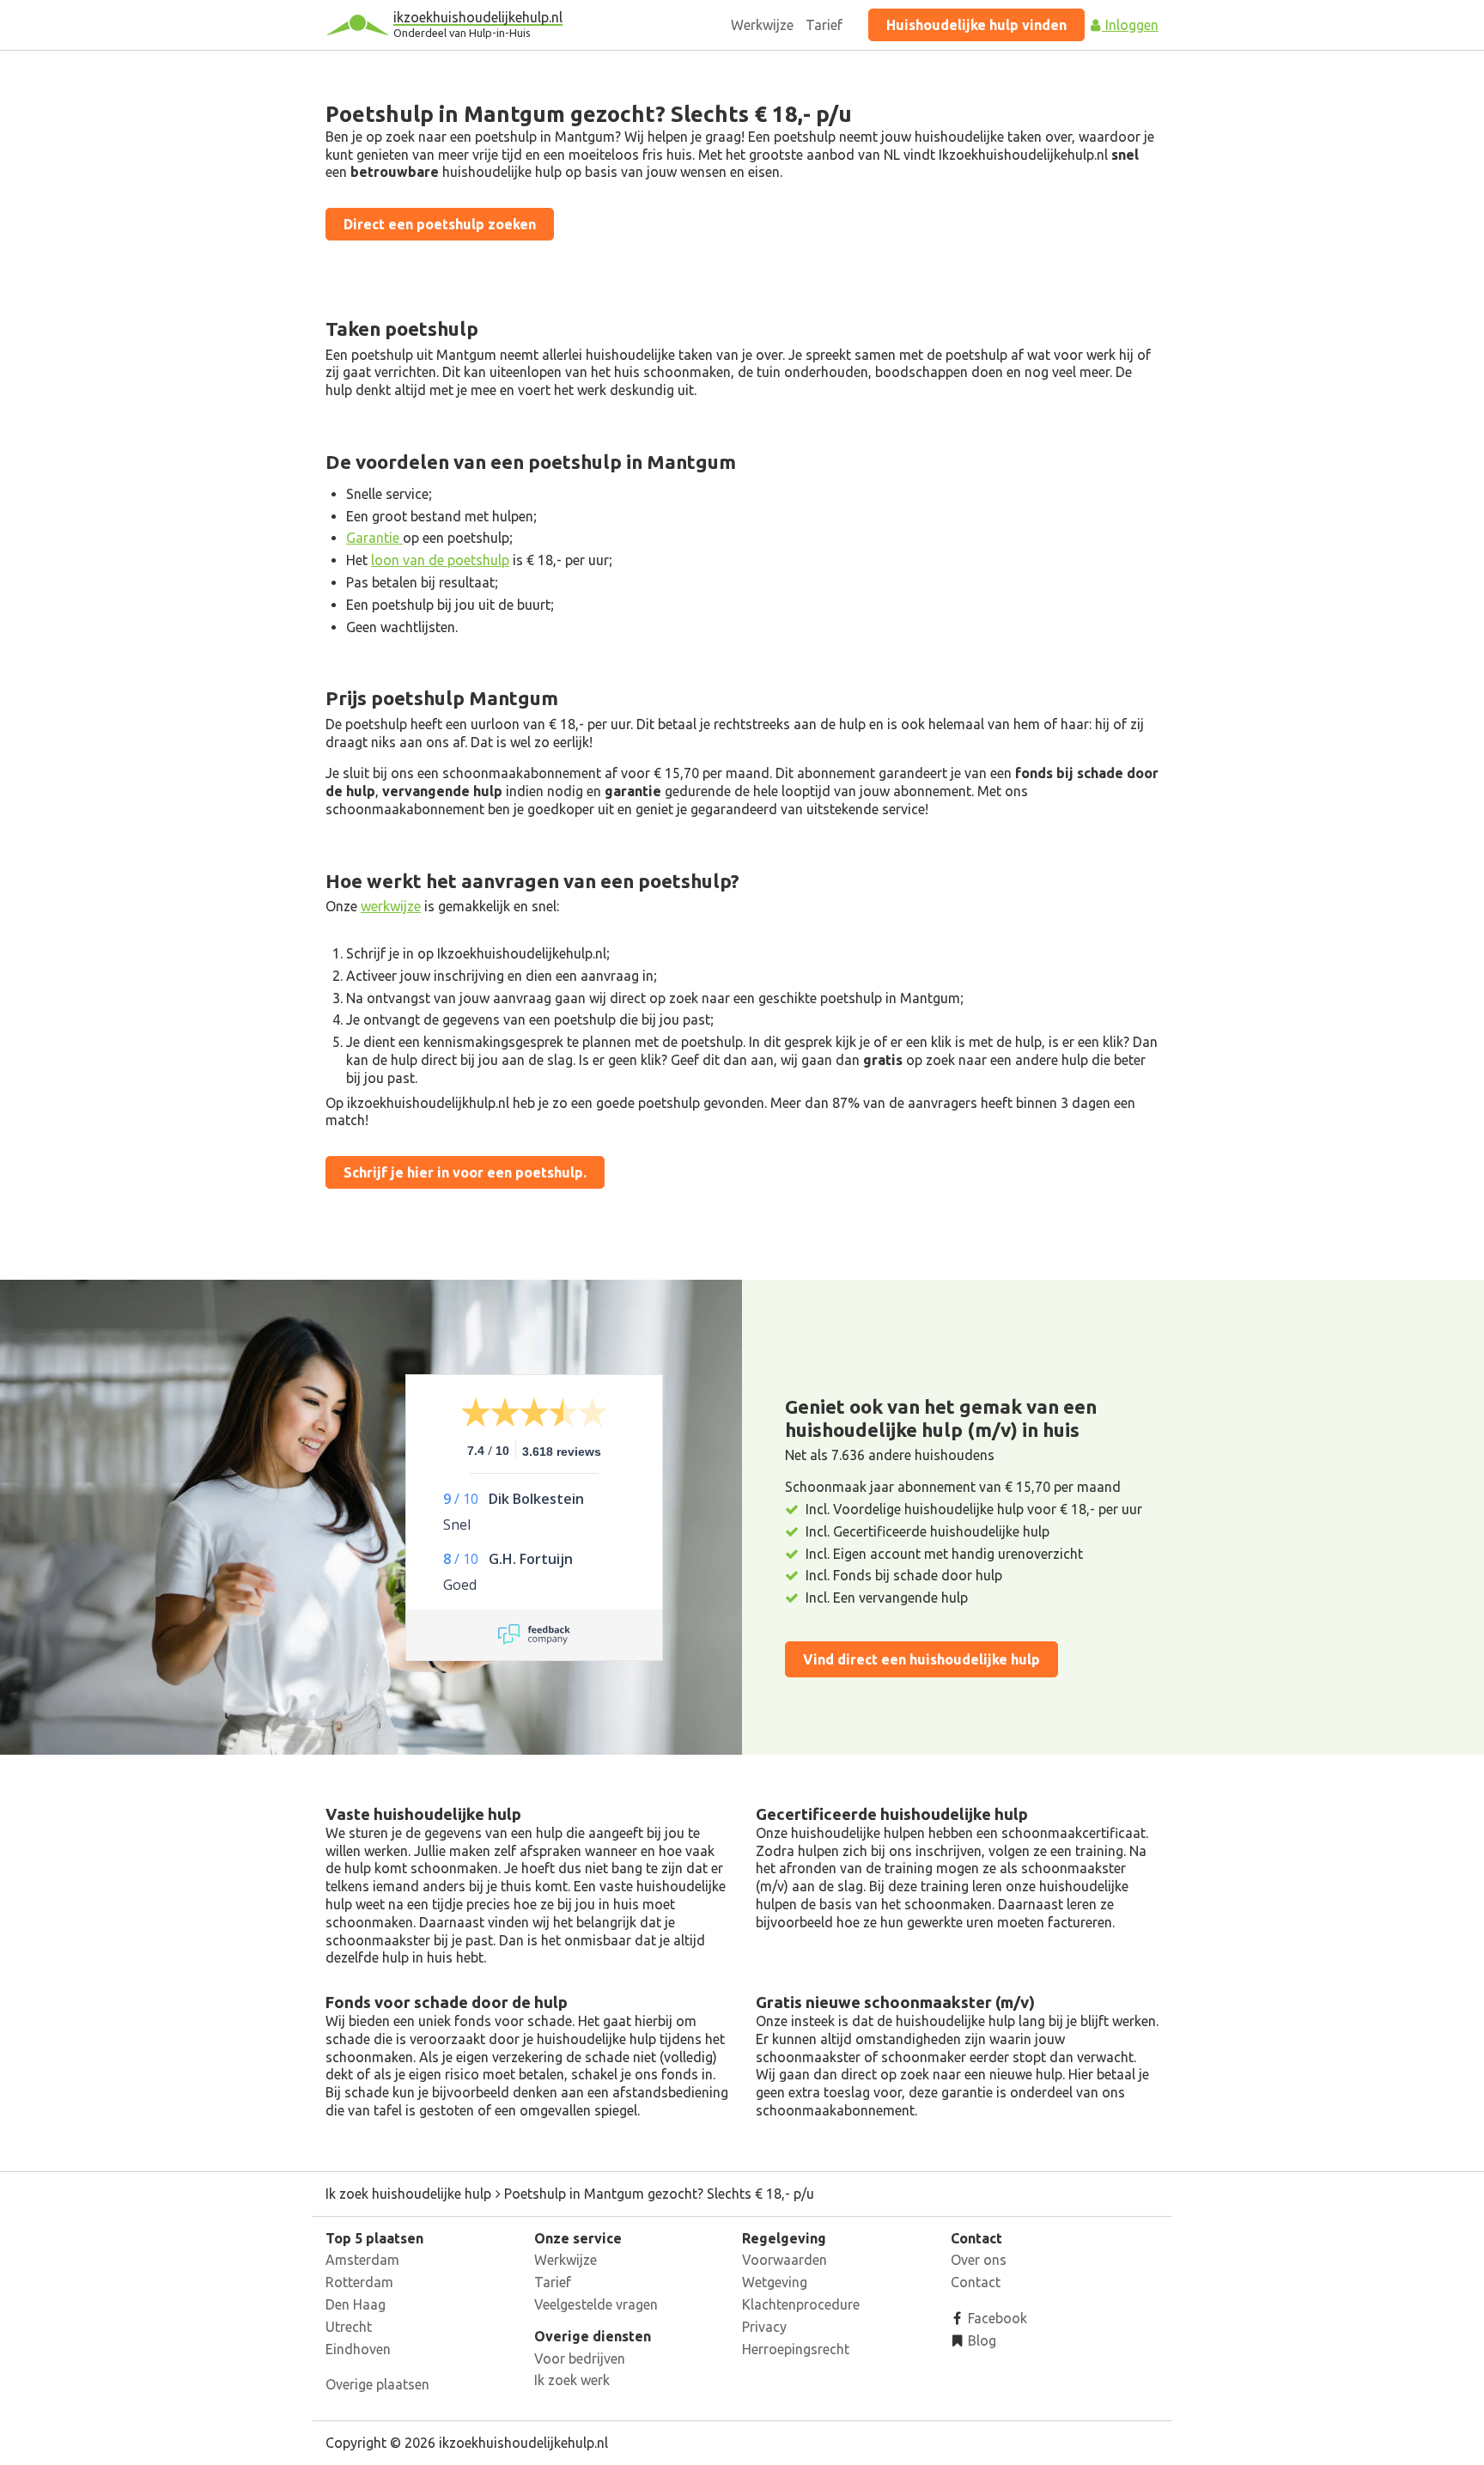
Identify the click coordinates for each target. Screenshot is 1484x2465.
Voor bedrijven (580, 2358)
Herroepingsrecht (796, 2349)
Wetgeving (775, 2282)
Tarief (824, 25)
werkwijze (391, 906)
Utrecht (349, 2327)
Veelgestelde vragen (596, 2304)
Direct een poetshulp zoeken (440, 224)
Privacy (764, 2327)
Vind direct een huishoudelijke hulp (921, 1659)
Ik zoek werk (572, 2380)
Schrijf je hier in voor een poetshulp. (465, 1172)
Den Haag (356, 2304)
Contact (976, 2282)
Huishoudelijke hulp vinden (976, 25)
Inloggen (1130, 25)
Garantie (374, 538)
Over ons (979, 2260)
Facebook (996, 2318)
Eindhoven (358, 2349)
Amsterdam (362, 2260)
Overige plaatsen (377, 2384)
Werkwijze (762, 25)
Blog (980, 2340)
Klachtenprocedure (801, 2304)
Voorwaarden (785, 2260)
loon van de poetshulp (440, 560)
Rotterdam (359, 2282)
